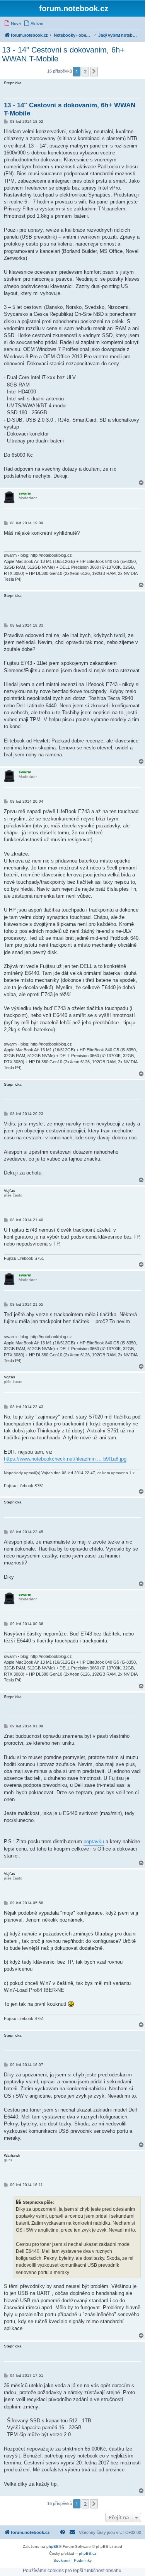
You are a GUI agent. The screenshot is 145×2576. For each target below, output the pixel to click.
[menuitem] (12, 24)
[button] (94, 71)
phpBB (53, 2546)
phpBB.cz (88, 2553)
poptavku (94, 1841)
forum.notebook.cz (74, 8)
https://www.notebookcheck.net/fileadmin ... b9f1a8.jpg (65, 1459)
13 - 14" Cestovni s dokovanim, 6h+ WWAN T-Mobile (63, 54)
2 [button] (85, 71)
